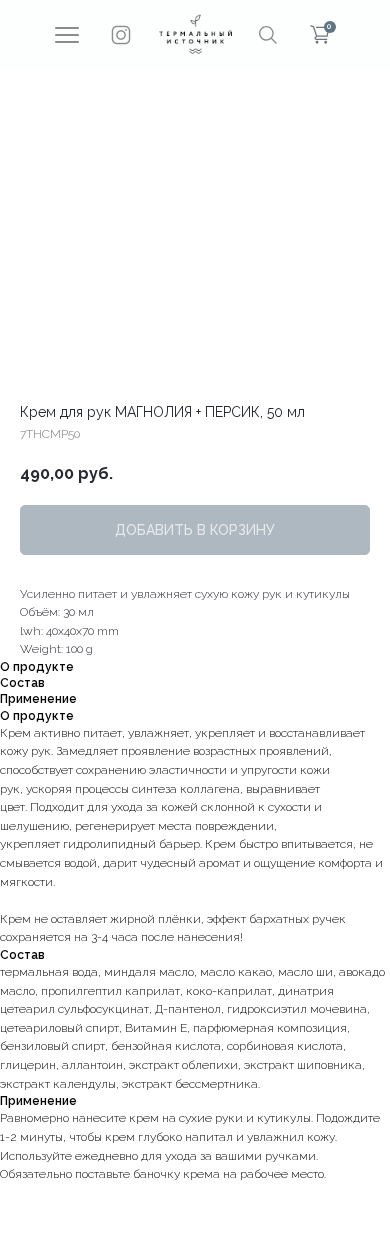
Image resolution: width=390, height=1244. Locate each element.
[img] (195, 34)
